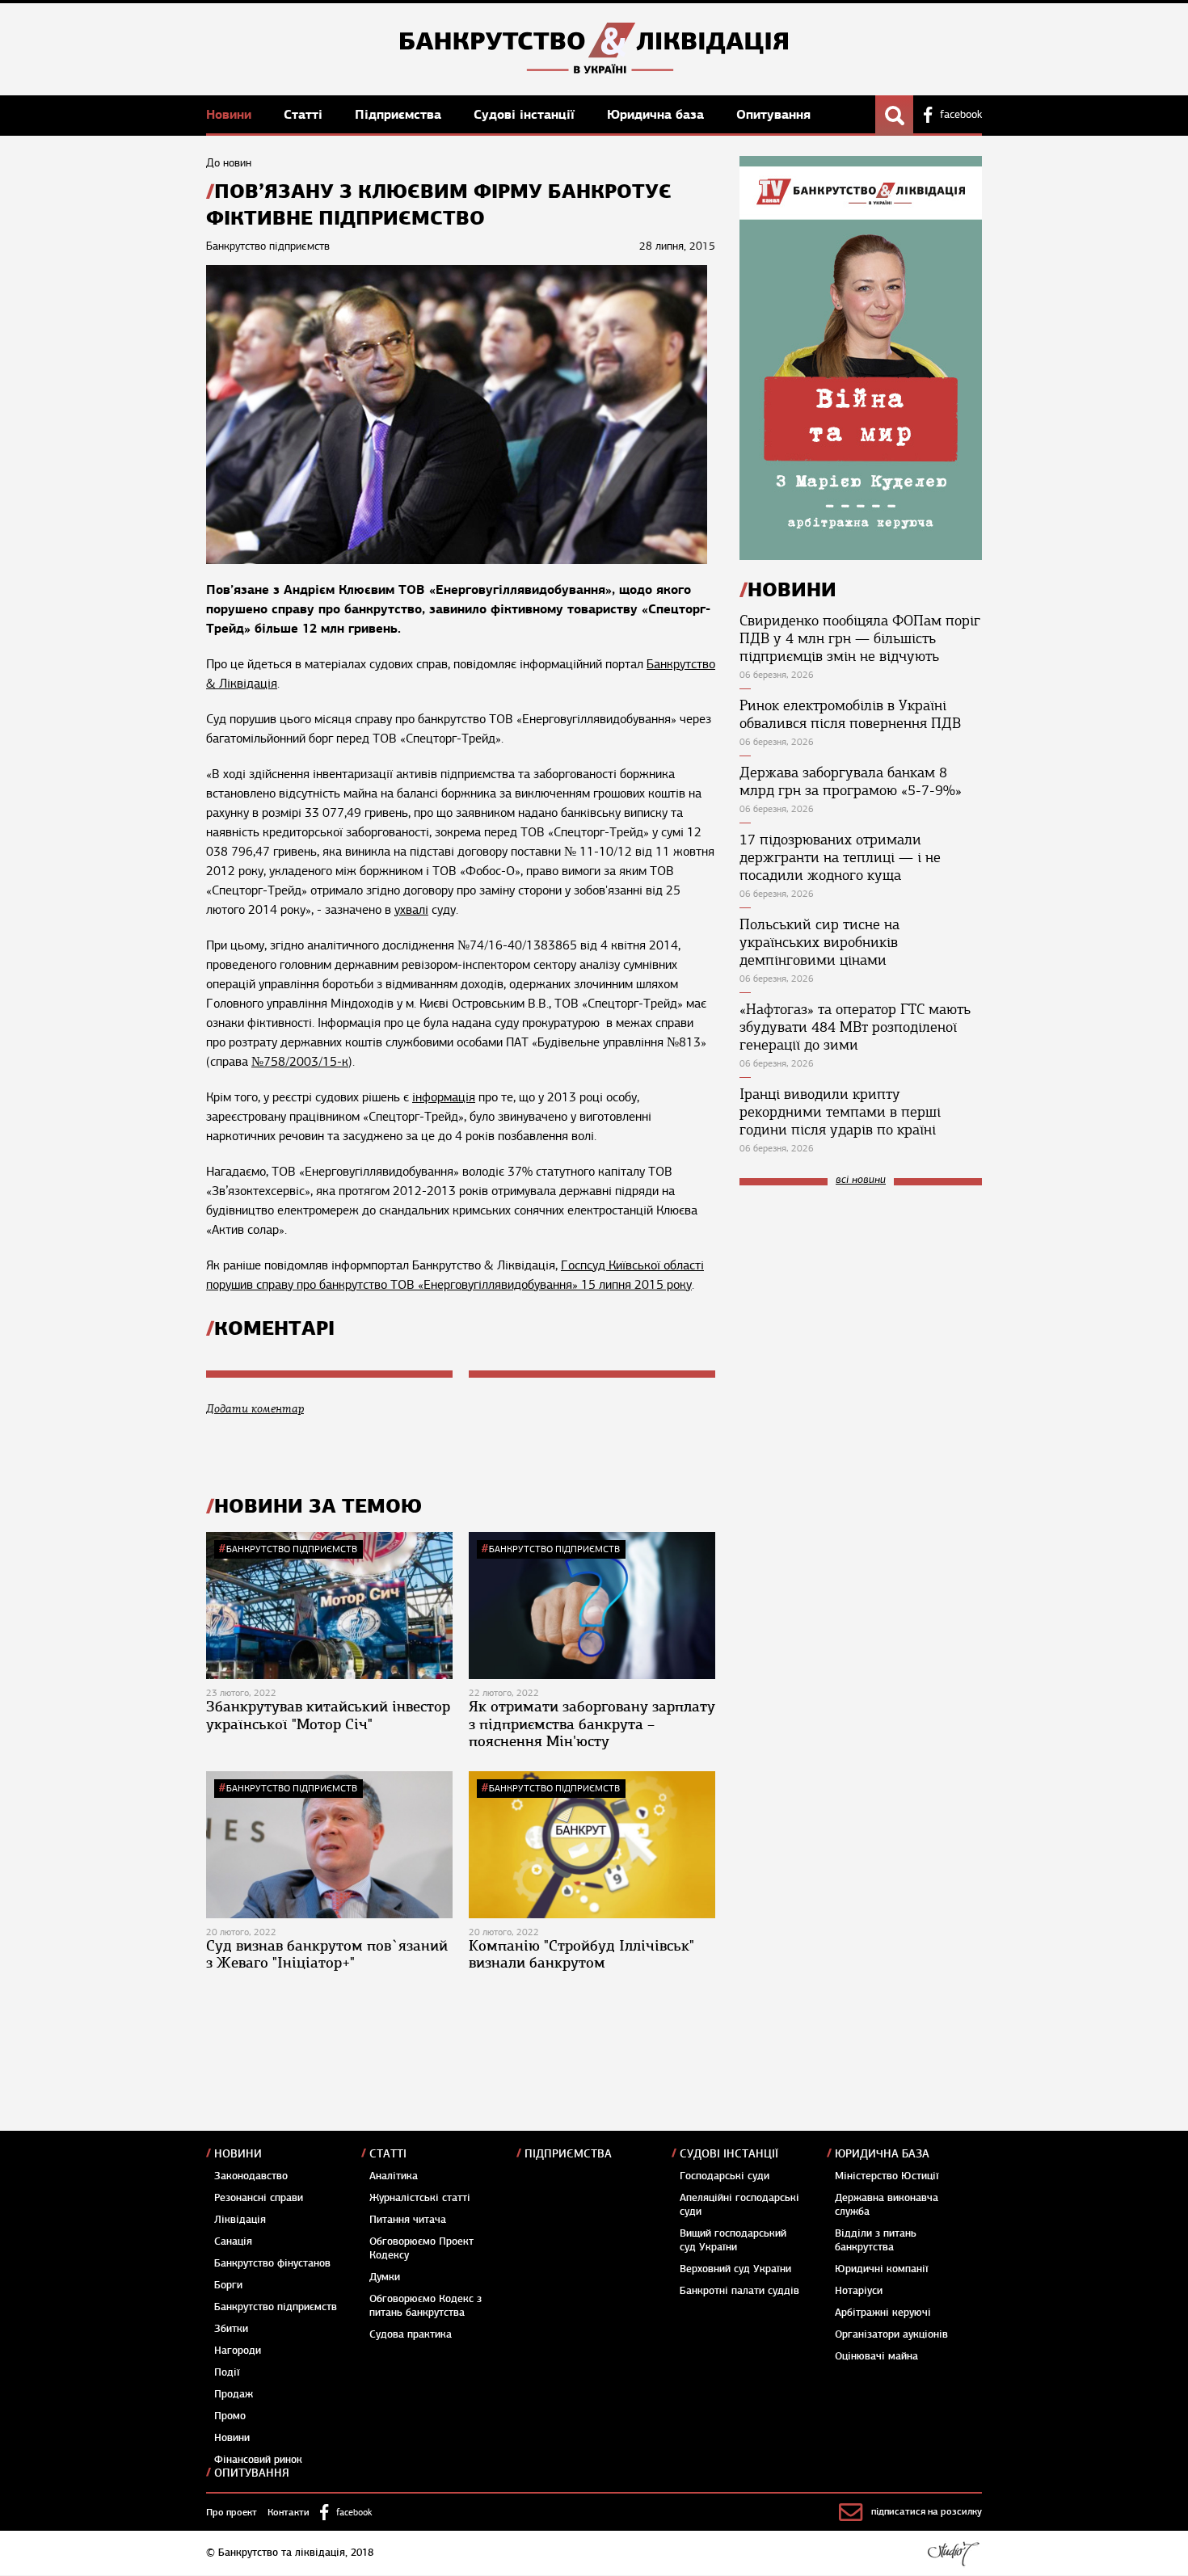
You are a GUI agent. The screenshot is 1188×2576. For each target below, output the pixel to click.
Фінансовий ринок (258, 2460)
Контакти (289, 2512)
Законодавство (251, 2176)
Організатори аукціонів (891, 2334)
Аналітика (394, 2176)
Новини (231, 114)
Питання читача (408, 2220)
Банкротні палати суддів (739, 2291)
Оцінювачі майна (876, 2356)
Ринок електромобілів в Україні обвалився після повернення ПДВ (850, 714)
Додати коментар (255, 1409)
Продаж (234, 2394)
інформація (444, 1097)
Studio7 (953, 2553)
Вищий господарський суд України (733, 2240)
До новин (229, 163)
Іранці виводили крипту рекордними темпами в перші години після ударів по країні (840, 1112)
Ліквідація (240, 2220)
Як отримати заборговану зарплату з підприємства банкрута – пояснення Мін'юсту (592, 1724)
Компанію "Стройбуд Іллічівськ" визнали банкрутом (581, 1955)
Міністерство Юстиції (887, 2176)
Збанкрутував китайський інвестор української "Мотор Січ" (328, 1715)
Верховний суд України (735, 2269)
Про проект (232, 2512)
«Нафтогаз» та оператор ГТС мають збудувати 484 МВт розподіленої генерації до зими (855, 1027)
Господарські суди (725, 2176)
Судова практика (411, 2334)
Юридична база (657, 114)
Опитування (773, 114)
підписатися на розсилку (927, 2511)
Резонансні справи (259, 2198)
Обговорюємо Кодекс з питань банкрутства (425, 2306)
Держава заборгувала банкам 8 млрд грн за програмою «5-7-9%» (851, 781)
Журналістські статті (420, 2198)
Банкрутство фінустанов (272, 2263)
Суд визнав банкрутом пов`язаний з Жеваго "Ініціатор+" (327, 1955)
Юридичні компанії (882, 2269)
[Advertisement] (861, 1307)
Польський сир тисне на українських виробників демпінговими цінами (819, 942)
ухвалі (411, 910)
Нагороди (238, 2351)
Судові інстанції (526, 114)
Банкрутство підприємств (292, 1549)
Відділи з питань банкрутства (876, 2240)
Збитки (231, 2329)
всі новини (861, 1180)
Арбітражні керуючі (883, 2313)
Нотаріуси (859, 2291)
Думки (385, 2277)
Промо (230, 2416)
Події (227, 2372)
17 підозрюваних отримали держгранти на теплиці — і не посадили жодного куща (840, 857)
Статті (305, 114)
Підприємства (400, 114)
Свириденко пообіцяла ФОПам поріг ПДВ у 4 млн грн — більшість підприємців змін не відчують (860, 638)
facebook (961, 115)
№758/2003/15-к (300, 1062)
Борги (228, 2285)
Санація (233, 2241)
